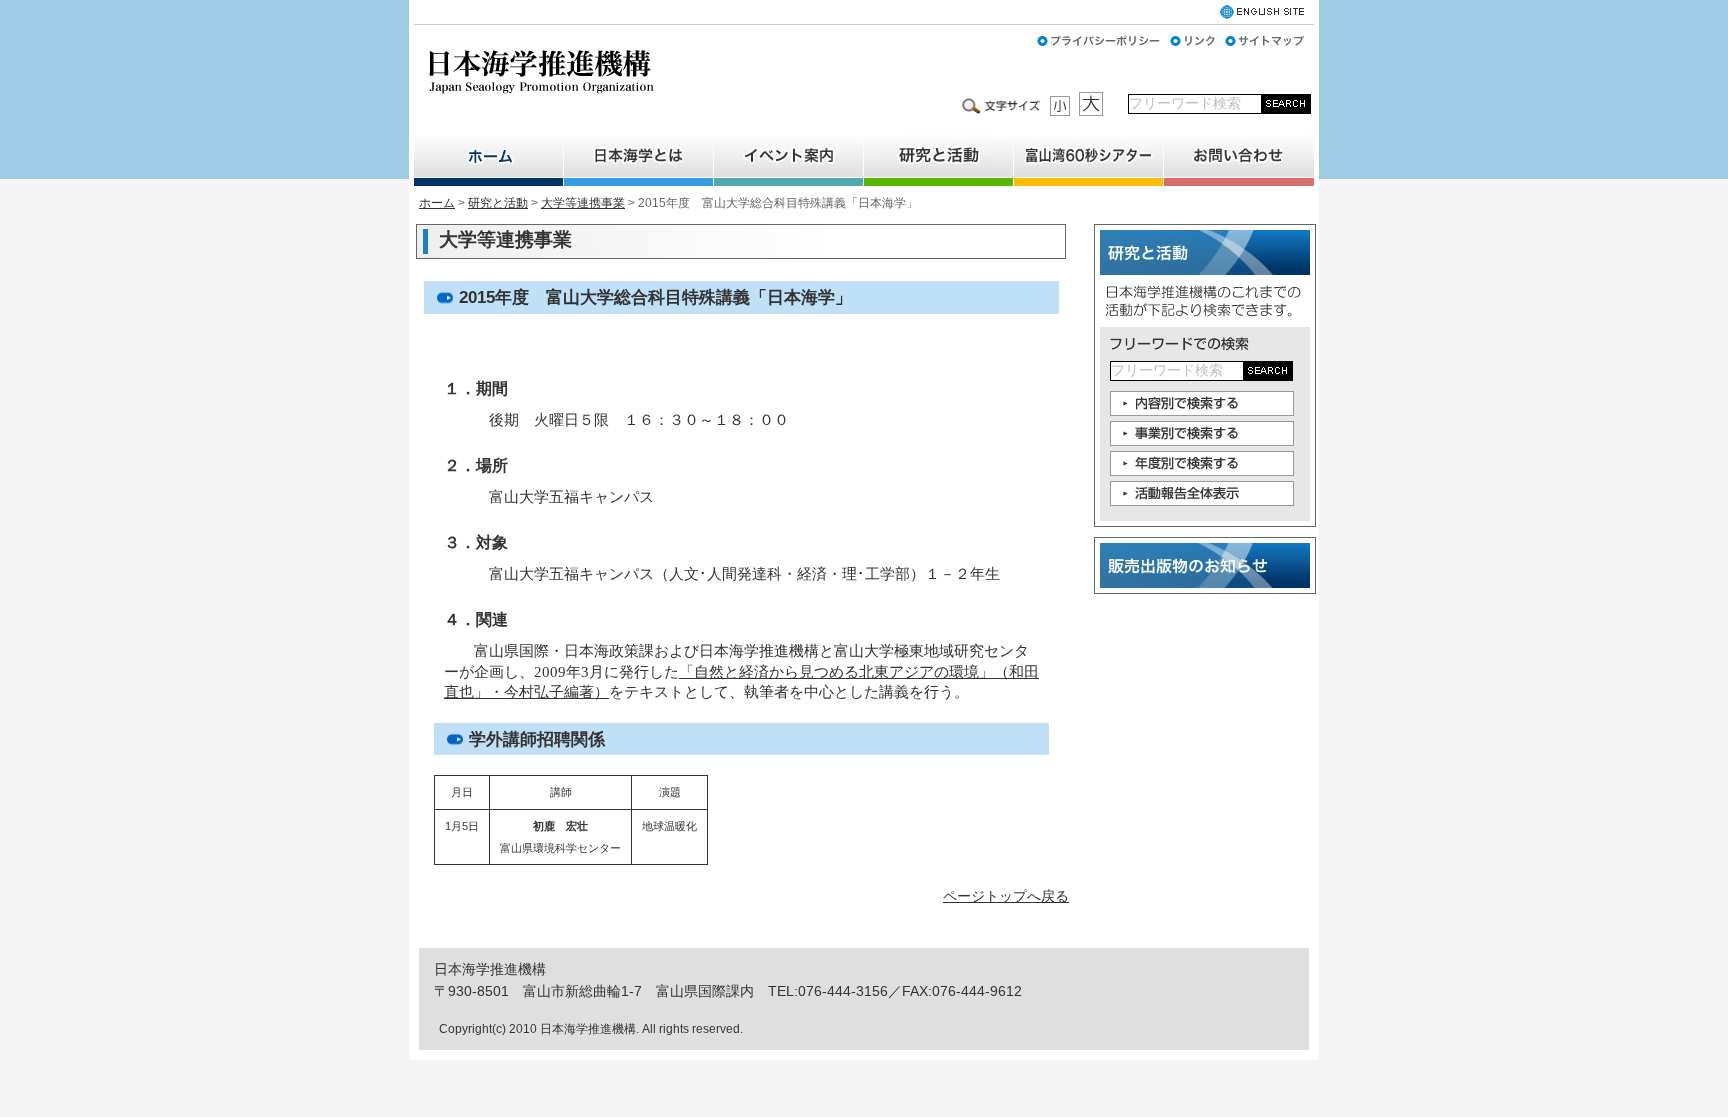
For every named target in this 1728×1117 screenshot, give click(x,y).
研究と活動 (498, 203)
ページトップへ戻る (1006, 896)
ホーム (437, 203)
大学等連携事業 (583, 203)
